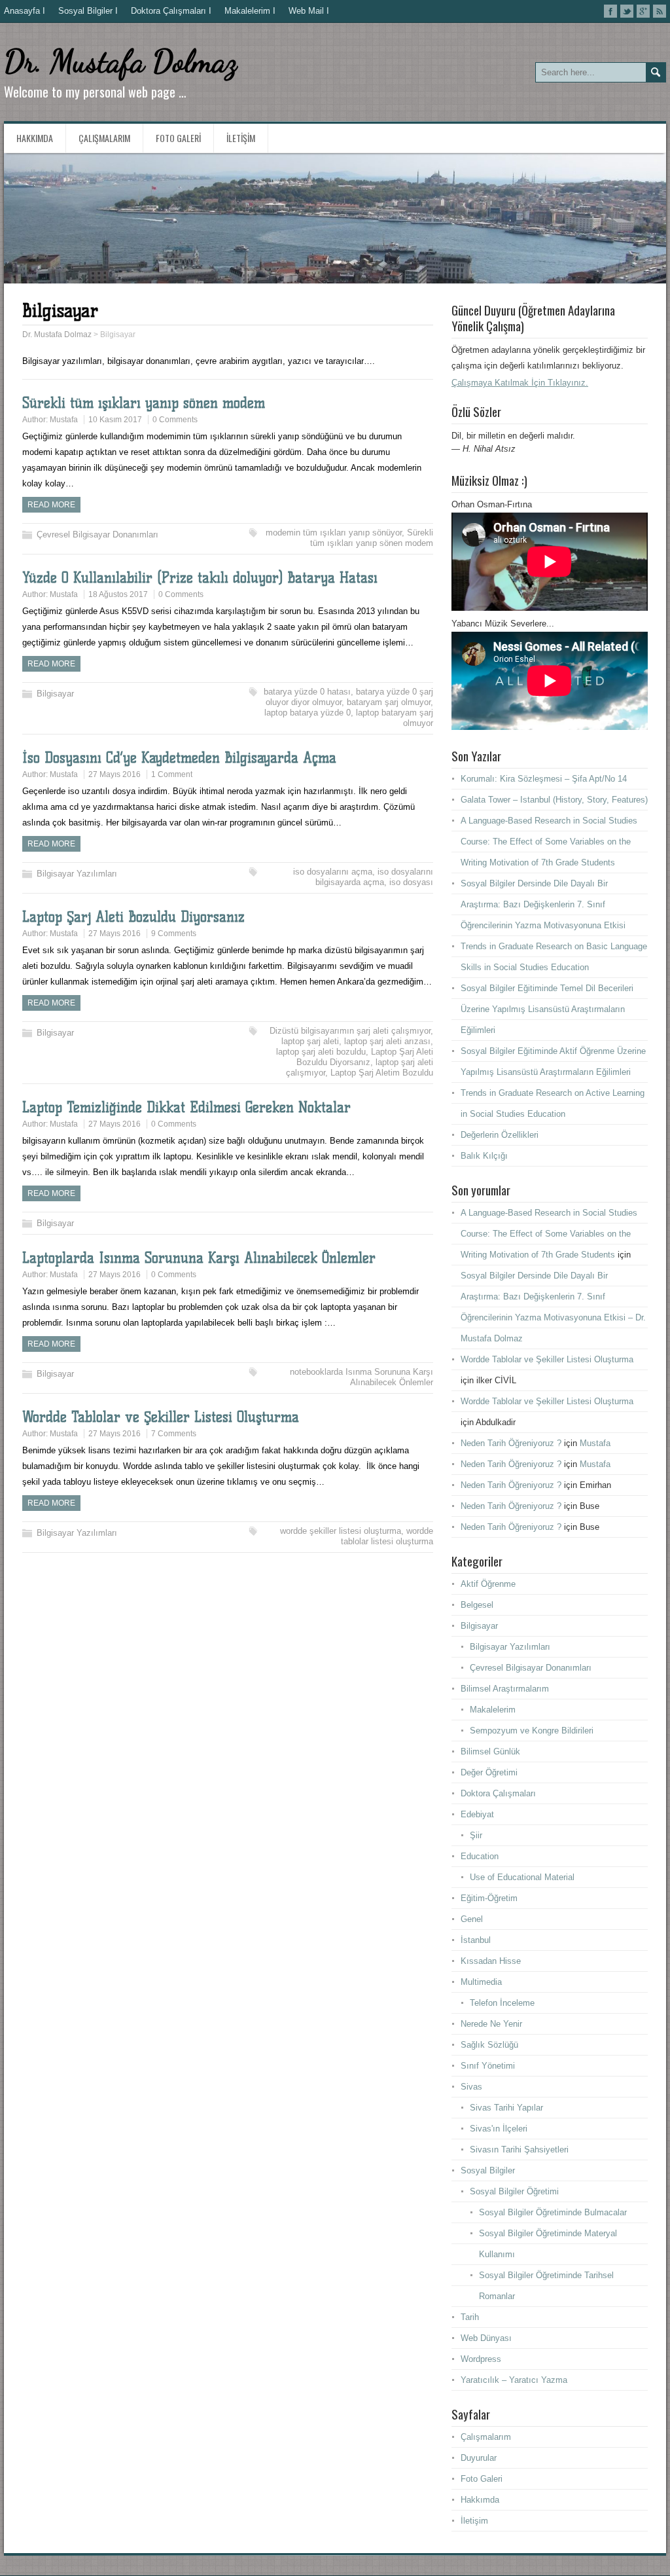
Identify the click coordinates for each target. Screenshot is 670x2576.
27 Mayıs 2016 (115, 774)
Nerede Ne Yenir (491, 2024)
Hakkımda (35, 138)
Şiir (476, 1835)
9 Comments (174, 934)
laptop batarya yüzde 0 (308, 713)
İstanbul (476, 1940)
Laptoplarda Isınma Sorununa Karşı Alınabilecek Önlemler (199, 1258)
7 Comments (174, 1434)
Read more (51, 505)
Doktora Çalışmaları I (171, 11)
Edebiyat (477, 1814)
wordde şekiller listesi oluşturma (341, 1531)
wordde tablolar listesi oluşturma (387, 1536)
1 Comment (172, 774)
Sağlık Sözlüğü (489, 2045)
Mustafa (64, 420)
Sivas (471, 2087)
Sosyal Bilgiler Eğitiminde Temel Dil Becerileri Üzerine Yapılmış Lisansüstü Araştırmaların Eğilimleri (547, 1009)
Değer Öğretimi (489, 1772)
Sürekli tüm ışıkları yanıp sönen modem (144, 403)
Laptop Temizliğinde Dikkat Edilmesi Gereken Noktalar (186, 1107)
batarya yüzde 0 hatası (307, 692)
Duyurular (479, 2458)
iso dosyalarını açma (333, 872)
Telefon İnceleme (502, 2003)
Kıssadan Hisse (491, 1961)
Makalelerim (493, 1710)
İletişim (241, 138)
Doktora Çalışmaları (498, 1793)
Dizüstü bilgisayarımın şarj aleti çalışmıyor (350, 1031)
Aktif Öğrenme (488, 1584)
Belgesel (477, 1605)
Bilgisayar (55, 694)
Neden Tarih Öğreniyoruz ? (511, 1443)
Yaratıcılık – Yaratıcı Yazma (514, 2380)
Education (480, 1856)
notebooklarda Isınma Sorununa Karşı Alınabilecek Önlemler (361, 1377)
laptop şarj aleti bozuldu (321, 1052)
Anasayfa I (25, 11)
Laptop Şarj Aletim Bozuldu (382, 1073)
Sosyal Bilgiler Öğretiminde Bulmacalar (553, 2212)
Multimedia (481, 1982)
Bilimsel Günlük (490, 1751)
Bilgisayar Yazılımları (77, 874)
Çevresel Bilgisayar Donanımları (97, 535)
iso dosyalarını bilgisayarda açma (374, 877)
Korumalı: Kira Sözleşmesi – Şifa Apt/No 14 (544, 779)
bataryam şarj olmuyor (389, 702)
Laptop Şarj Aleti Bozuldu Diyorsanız (133, 917)
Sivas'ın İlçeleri (499, 2129)
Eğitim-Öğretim (489, 1898)
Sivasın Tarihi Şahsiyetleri (519, 2150)
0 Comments (175, 420)
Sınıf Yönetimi (488, 2066)
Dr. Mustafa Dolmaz (120, 61)
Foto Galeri (178, 138)
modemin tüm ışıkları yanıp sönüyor (334, 533)
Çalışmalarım (104, 138)
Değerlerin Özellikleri (500, 1135)
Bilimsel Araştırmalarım (505, 1689)
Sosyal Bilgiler (488, 2170)
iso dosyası (411, 882)
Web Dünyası (486, 2338)
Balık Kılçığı (484, 1156)
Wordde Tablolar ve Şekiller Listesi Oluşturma (161, 1417)
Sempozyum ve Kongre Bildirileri (532, 1731)
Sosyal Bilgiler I (88, 11)
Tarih (470, 2317)
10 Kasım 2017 (115, 420)
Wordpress (481, 2359)
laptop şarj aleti (310, 1041)
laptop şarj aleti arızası (387, 1041)
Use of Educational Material (522, 1877)
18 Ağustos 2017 (118, 594)
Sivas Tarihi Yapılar (506, 2108)
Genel (472, 1919)
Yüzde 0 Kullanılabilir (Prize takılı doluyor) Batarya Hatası (200, 578)
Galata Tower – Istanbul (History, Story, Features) (554, 800)
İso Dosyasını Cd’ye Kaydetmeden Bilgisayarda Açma (179, 758)
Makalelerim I (250, 11)
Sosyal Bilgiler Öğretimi (514, 2191)
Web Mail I (309, 11)
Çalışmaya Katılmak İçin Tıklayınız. (520, 383)
